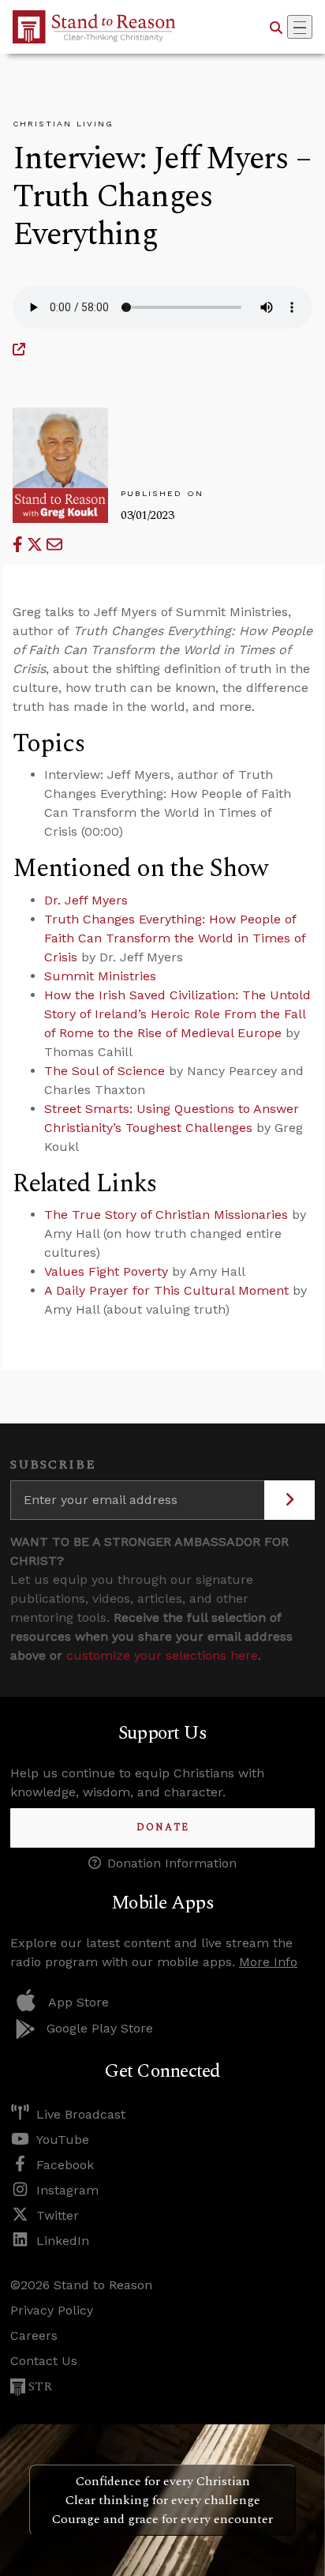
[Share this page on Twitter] (37, 545)
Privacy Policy (52, 2310)
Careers (34, 2335)
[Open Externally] (19, 350)
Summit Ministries (100, 976)
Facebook (65, 2165)
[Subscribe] (290, 1500)
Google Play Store (100, 2028)
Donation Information (172, 1863)
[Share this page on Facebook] (20, 545)
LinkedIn (63, 2241)
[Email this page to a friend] (54, 545)
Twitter (58, 2215)
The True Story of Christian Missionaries (166, 1215)
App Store (78, 2002)
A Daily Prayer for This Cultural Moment (166, 1290)
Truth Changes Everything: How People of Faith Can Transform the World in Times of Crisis (175, 938)
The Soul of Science (105, 1071)
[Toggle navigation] (300, 27)
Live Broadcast (81, 2114)
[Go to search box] (276, 27)
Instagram (67, 2190)
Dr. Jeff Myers (86, 900)
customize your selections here (162, 1655)
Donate (163, 1828)
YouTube (63, 2140)
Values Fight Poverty (106, 1271)
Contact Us (44, 2361)
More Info (268, 1962)
